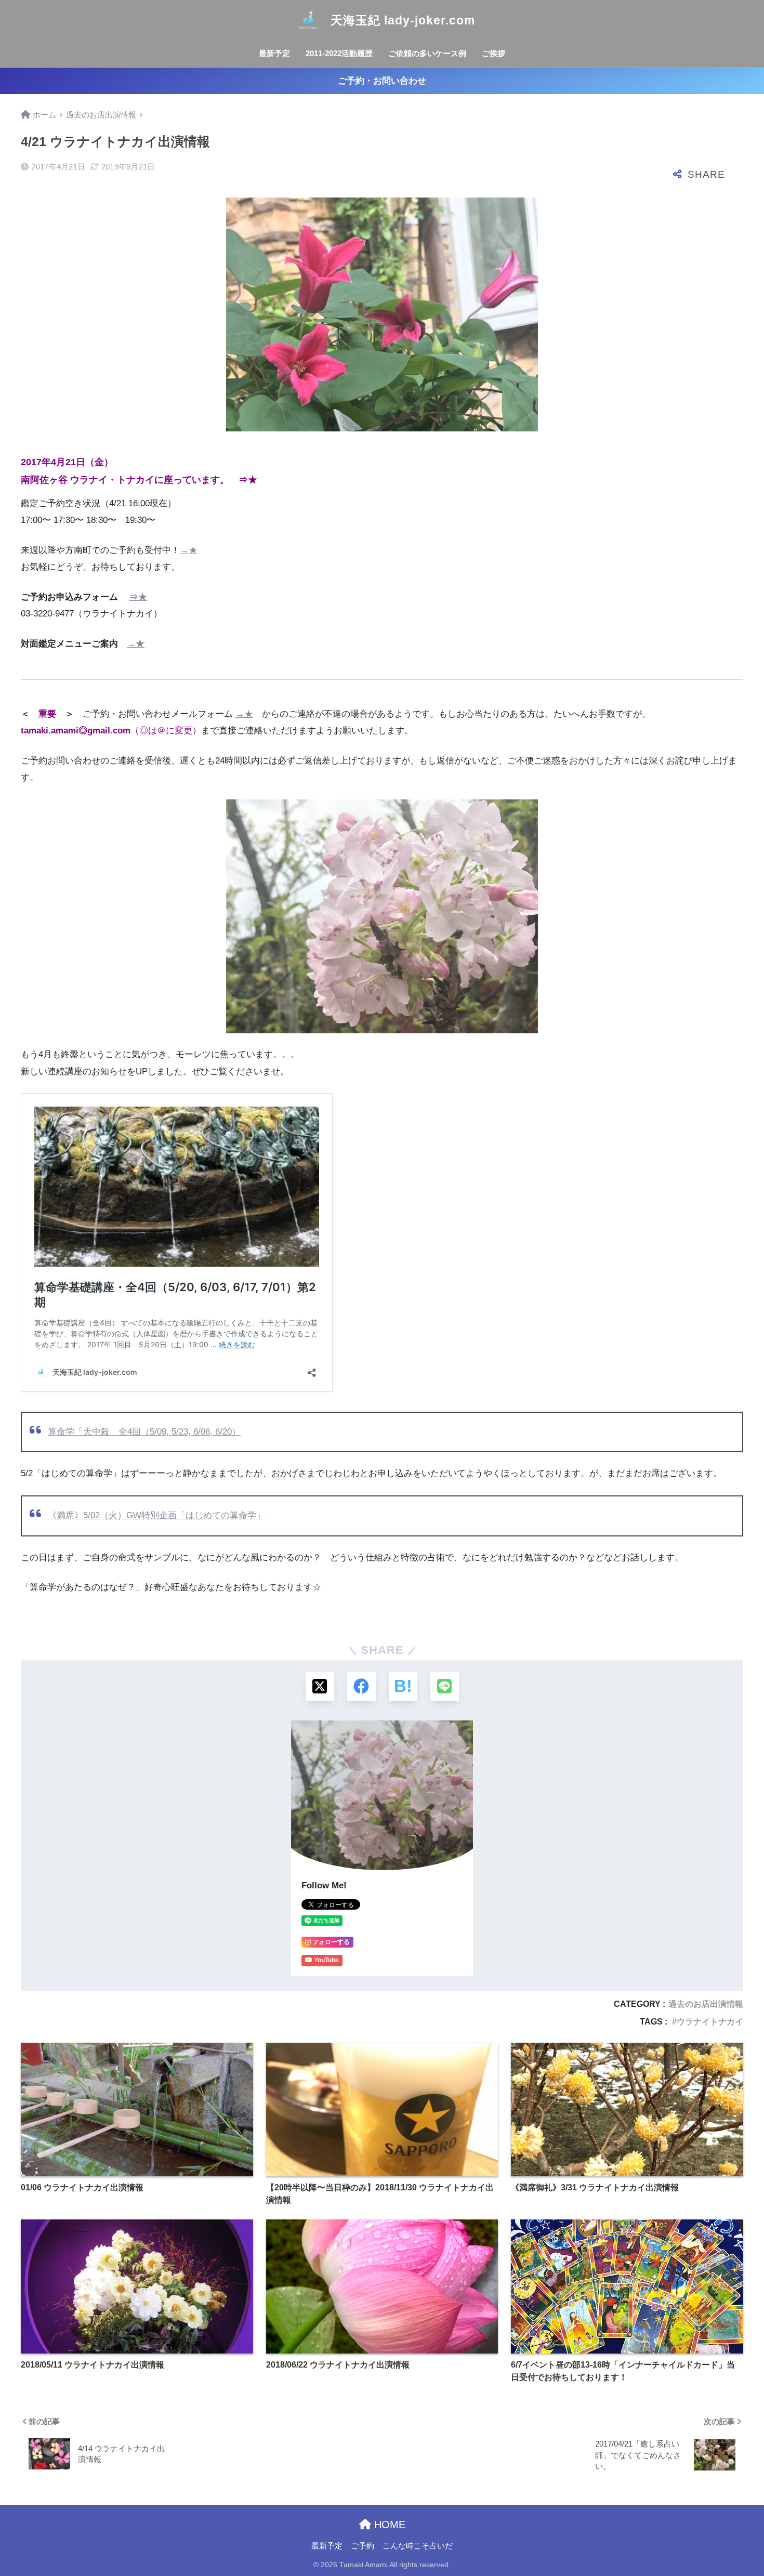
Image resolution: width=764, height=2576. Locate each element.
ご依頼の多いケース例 (427, 53)
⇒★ (248, 479)
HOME (388, 2525)
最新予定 (274, 53)
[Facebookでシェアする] (361, 1686)
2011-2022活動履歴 (339, 53)
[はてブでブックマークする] (403, 1686)
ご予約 (363, 2546)
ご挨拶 (493, 53)
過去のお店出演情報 (706, 2004)
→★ (189, 550)
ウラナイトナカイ (710, 2022)
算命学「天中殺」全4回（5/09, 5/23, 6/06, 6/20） (144, 1432)
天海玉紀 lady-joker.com (401, 20)
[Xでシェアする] (320, 1686)
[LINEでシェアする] (445, 1686)
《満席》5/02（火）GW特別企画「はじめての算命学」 (156, 1515)
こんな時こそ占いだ (418, 2546)
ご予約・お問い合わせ (382, 81)
